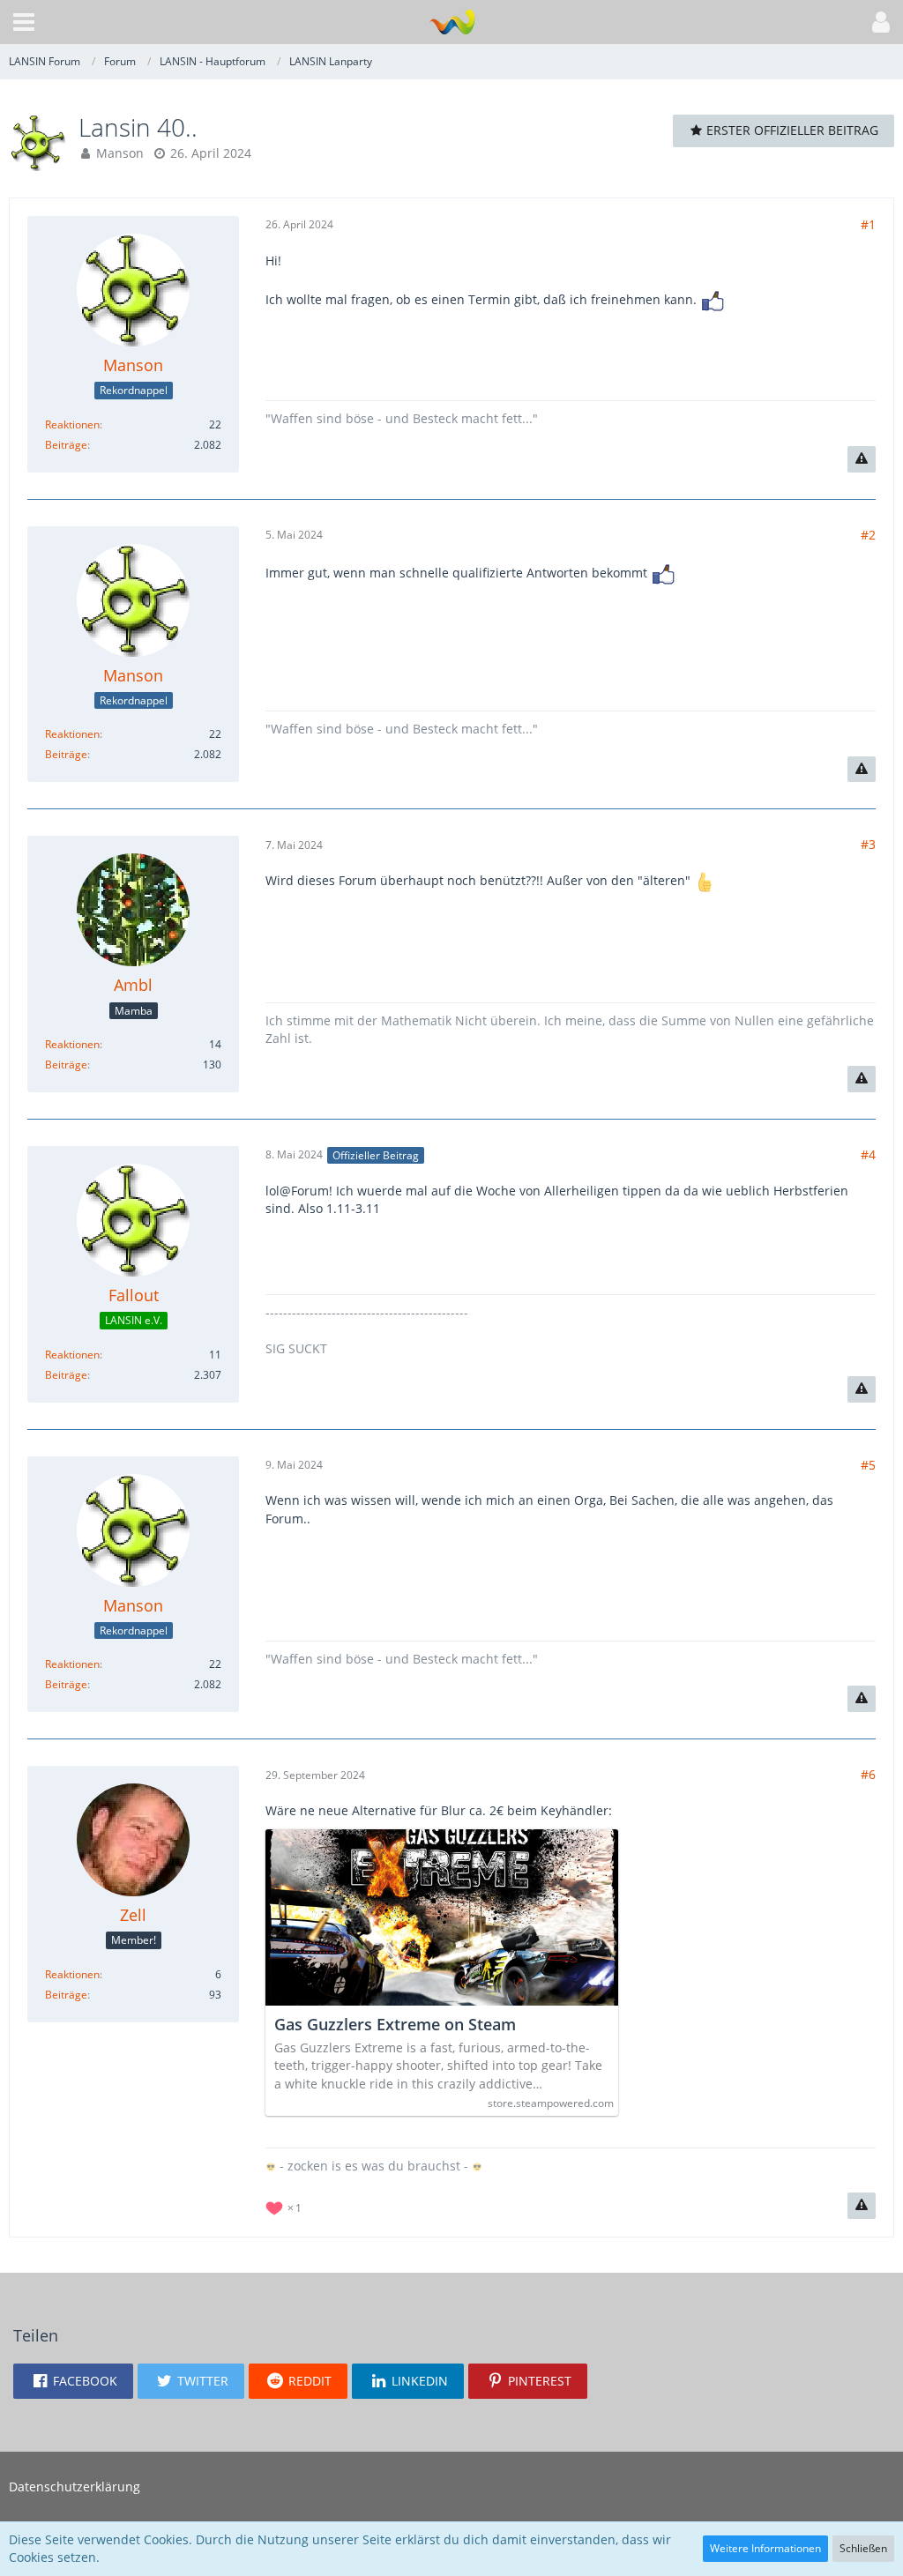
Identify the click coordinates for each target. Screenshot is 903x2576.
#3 (868, 844)
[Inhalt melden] (862, 459)
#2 (868, 535)
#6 (868, 1774)
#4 (868, 1154)
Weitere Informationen (765, 2548)
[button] (24, 22)
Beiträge (66, 445)
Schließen (863, 2548)
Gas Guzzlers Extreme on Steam (395, 2025)
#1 (868, 224)
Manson (120, 153)
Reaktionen (72, 424)
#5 (868, 1465)
